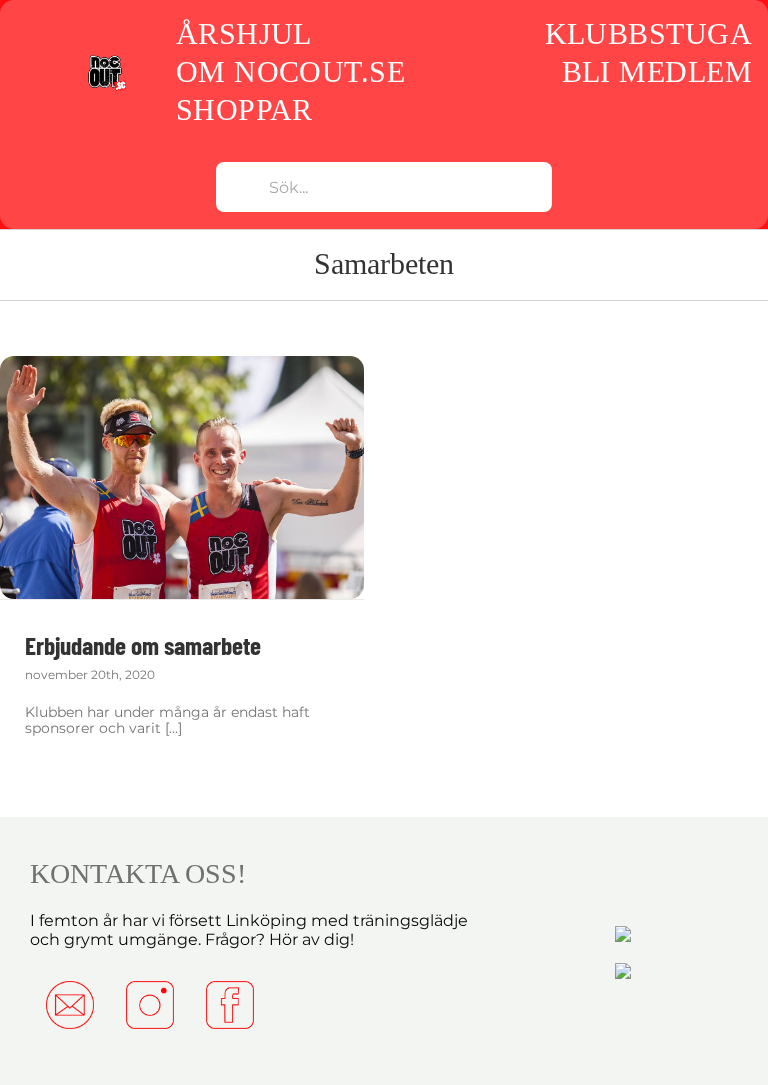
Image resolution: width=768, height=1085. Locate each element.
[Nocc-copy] (106, 60)
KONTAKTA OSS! (138, 873)
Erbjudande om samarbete (143, 645)
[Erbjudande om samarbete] (182, 477)
